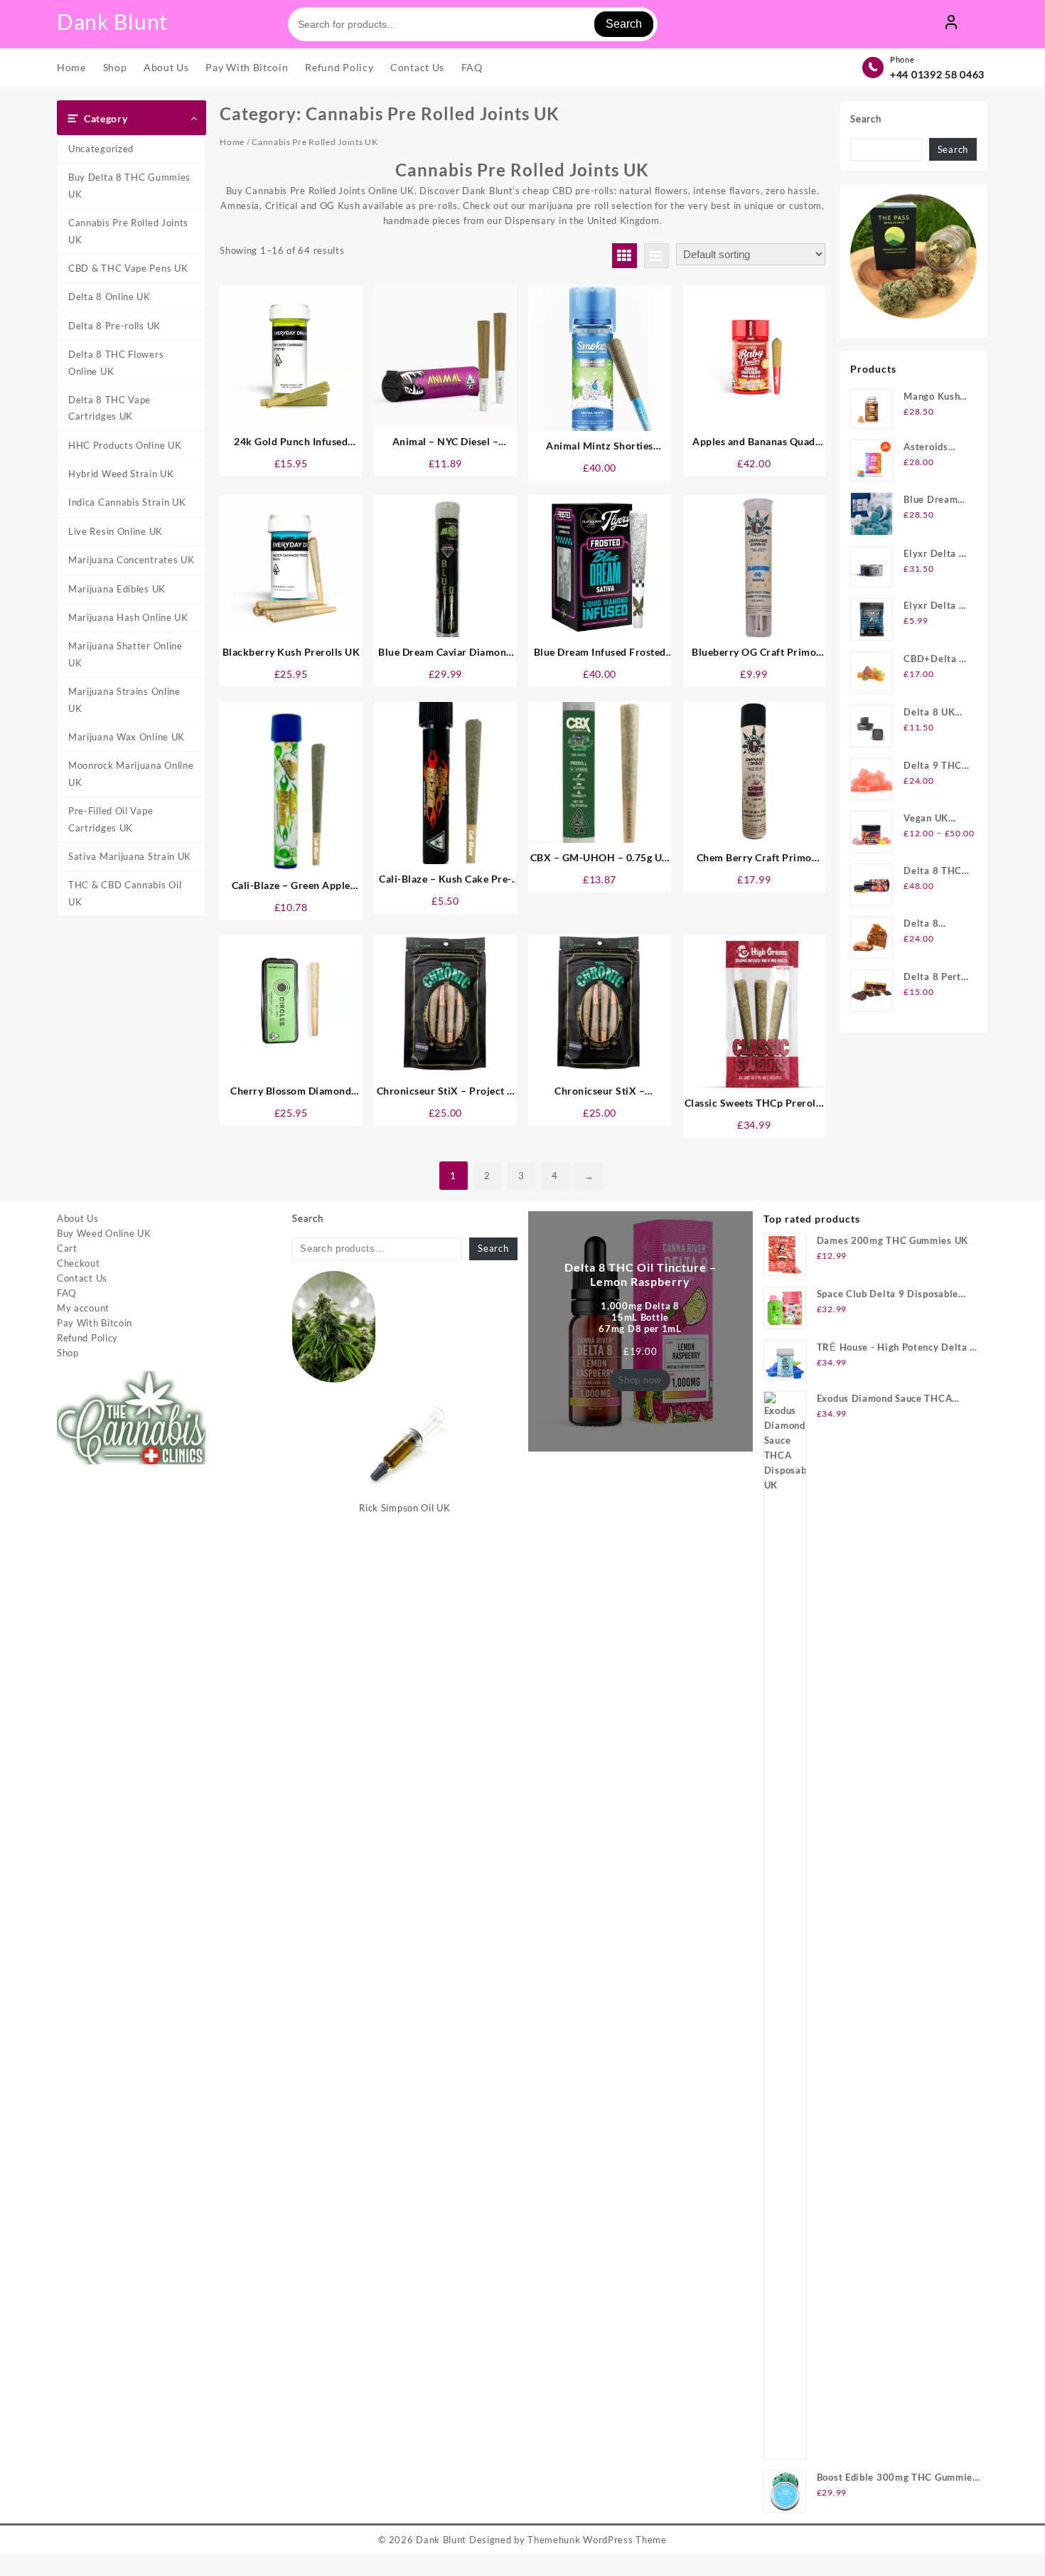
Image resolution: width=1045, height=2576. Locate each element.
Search (624, 24)
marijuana (551, 206)
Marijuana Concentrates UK (132, 560)
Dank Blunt (112, 21)
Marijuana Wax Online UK (127, 738)
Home (232, 143)
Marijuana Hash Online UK (128, 618)
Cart (67, 1249)
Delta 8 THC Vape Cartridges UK (109, 409)
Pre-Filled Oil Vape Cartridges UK (111, 820)
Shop (68, 1353)
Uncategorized (101, 149)
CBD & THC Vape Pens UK (128, 269)
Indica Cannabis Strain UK (127, 503)
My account (83, 1309)
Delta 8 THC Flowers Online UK (116, 363)
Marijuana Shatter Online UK (125, 655)
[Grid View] (625, 256)
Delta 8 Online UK (109, 297)
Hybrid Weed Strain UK (121, 474)
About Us (78, 1219)
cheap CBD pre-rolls (568, 191)
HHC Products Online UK (125, 446)
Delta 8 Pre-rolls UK (114, 326)
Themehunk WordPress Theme (597, 2540)
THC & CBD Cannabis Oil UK (125, 894)
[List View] (657, 256)
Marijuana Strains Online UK (124, 700)
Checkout (79, 1264)
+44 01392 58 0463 (937, 75)
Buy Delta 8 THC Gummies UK (129, 186)
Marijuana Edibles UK (117, 590)
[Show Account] (951, 24)
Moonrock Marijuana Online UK (131, 774)
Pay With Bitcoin (95, 1324)
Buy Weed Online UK (104, 1234)
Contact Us (82, 1279)
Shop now (640, 1380)
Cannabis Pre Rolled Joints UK (128, 231)
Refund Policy (87, 1338)
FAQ (66, 1294)
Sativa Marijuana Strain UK (130, 857)
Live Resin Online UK (116, 532)
